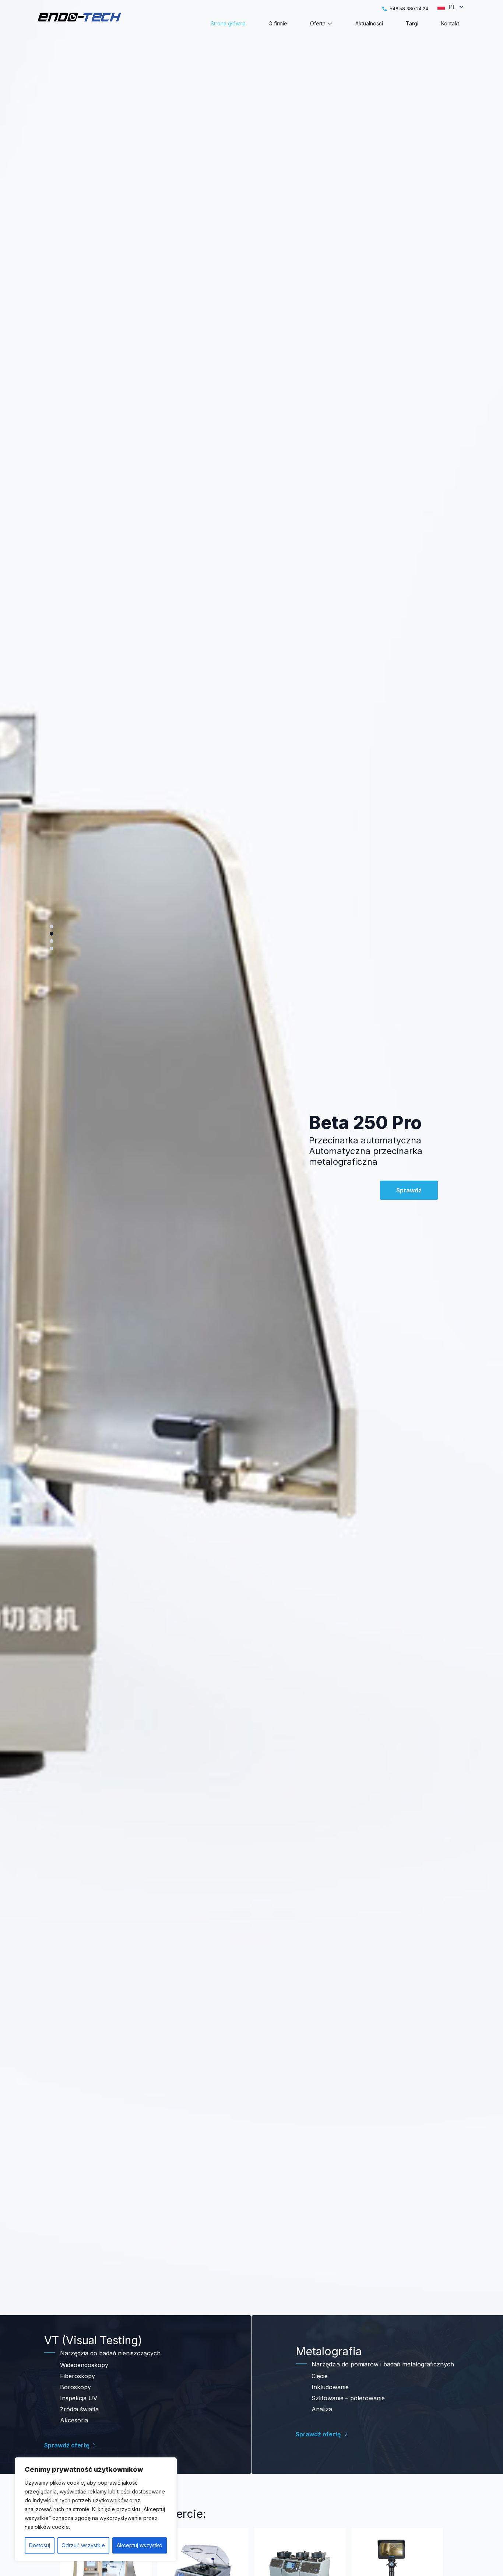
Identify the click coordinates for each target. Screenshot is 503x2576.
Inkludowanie (330, 2387)
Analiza (322, 2409)
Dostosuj (40, 2545)
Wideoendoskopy (84, 2365)
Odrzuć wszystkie (83, 2545)
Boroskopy (75, 2387)
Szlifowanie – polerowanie (348, 2398)
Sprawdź (409, 1206)
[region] (96, 2509)
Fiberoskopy (78, 2376)
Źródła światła (79, 2409)
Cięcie (320, 2376)
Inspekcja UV (79, 2398)
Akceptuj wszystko (140, 2545)
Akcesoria (74, 2420)
